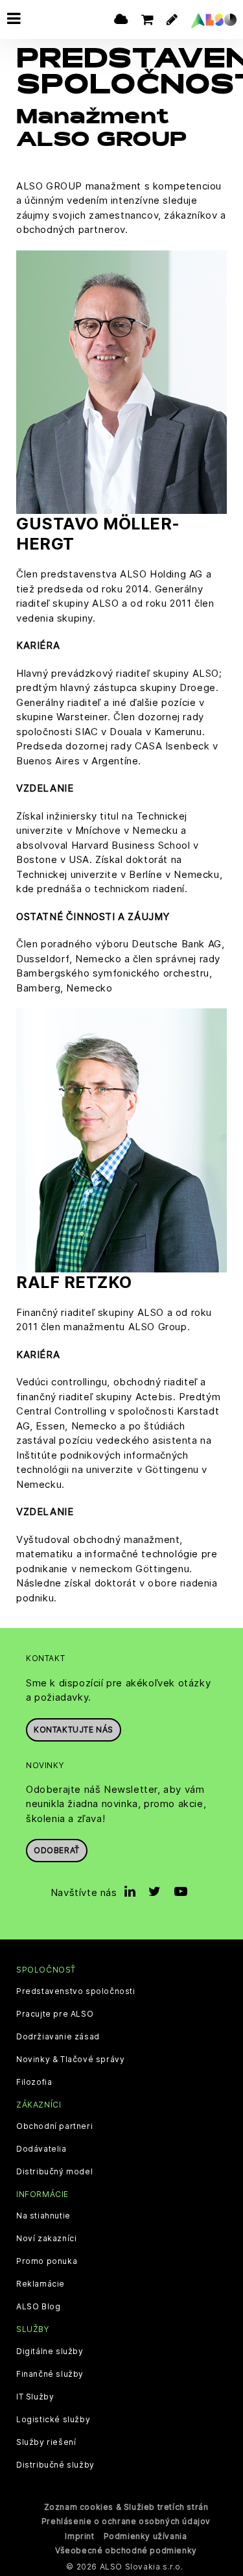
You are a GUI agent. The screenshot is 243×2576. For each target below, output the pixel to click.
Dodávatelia (41, 2149)
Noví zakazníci (46, 2239)
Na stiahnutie (43, 2216)
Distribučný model (54, 2172)
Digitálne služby (50, 2351)
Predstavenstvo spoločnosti (76, 1991)
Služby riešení (46, 2442)
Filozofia (34, 2082)
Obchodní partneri (54, 2126)
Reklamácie (40, 2284)
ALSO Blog (38, 2307)
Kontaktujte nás (74, 1730)
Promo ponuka (47, 2261)
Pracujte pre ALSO (55, 2014)
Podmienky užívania (145, 2536)
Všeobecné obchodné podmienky (126, 2550)
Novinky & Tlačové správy (70, 2060)
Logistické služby (53, 2420)
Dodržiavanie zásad (58, 2037)
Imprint (79, 2536)
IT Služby (35, 2397)
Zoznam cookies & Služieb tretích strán (126, 2507)
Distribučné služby (55, 2465)
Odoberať (57, 1850)
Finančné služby (50, 2374)
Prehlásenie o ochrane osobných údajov (126, 2521)
